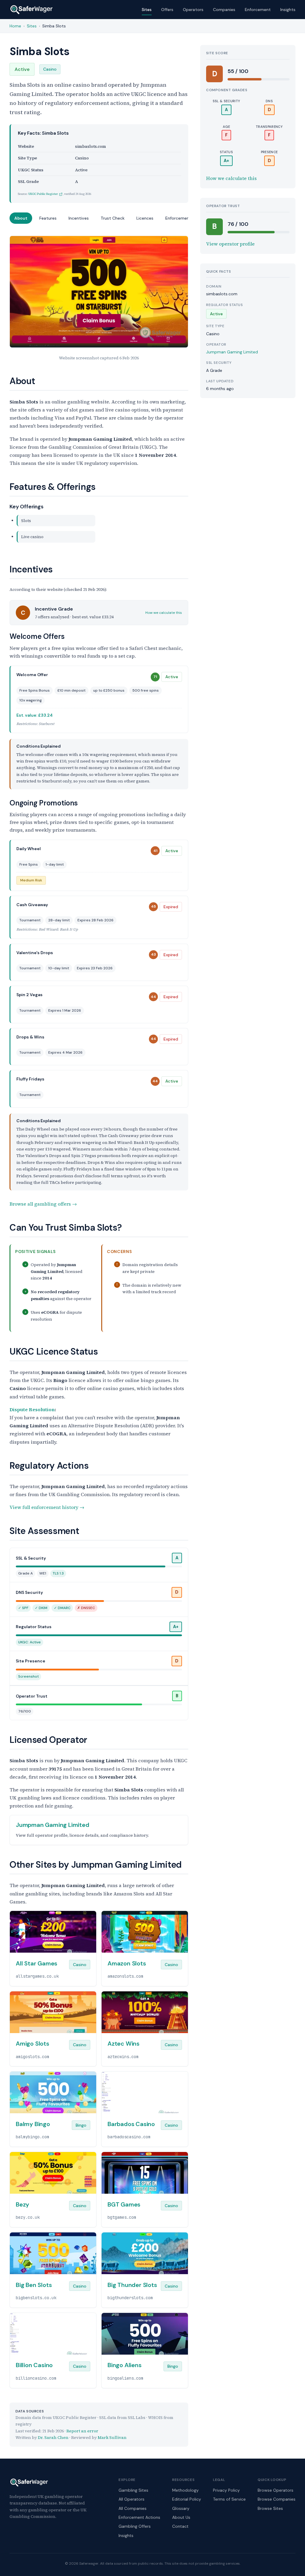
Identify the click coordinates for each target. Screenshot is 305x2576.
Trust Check (113, 218)
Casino (50, 69)
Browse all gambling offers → (43, 1204)
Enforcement (258, 10)
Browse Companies (277, 2499)
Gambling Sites (133, 2490)
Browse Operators (276, 2490)
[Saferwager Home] (32, 10)
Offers (167, 10)
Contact (180, 2526)
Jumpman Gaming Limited (232, 352)
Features (48, 218)
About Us (181, 2517)
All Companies (133, 2508)
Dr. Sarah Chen (53, 2437)
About (21, 218)
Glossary (181, 2508)
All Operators (132, 2499)
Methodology (185, 2490)
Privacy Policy (226, 2490)
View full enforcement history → (47, 1507)
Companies (224, 10)
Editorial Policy (187, 2499)
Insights (288, 10)
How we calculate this (164, 613)
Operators (193, 10)
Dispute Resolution (32, 1409)
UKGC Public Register (43, 194)
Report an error (82, 2431)
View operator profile (230, 244)
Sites (147, 10)
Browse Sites (270, 2508)
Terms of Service (229, 2499)
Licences (145, 218)
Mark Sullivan (112, 2437)
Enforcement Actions (139, 2517)
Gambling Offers (135, 2526)
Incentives (79, 218)
